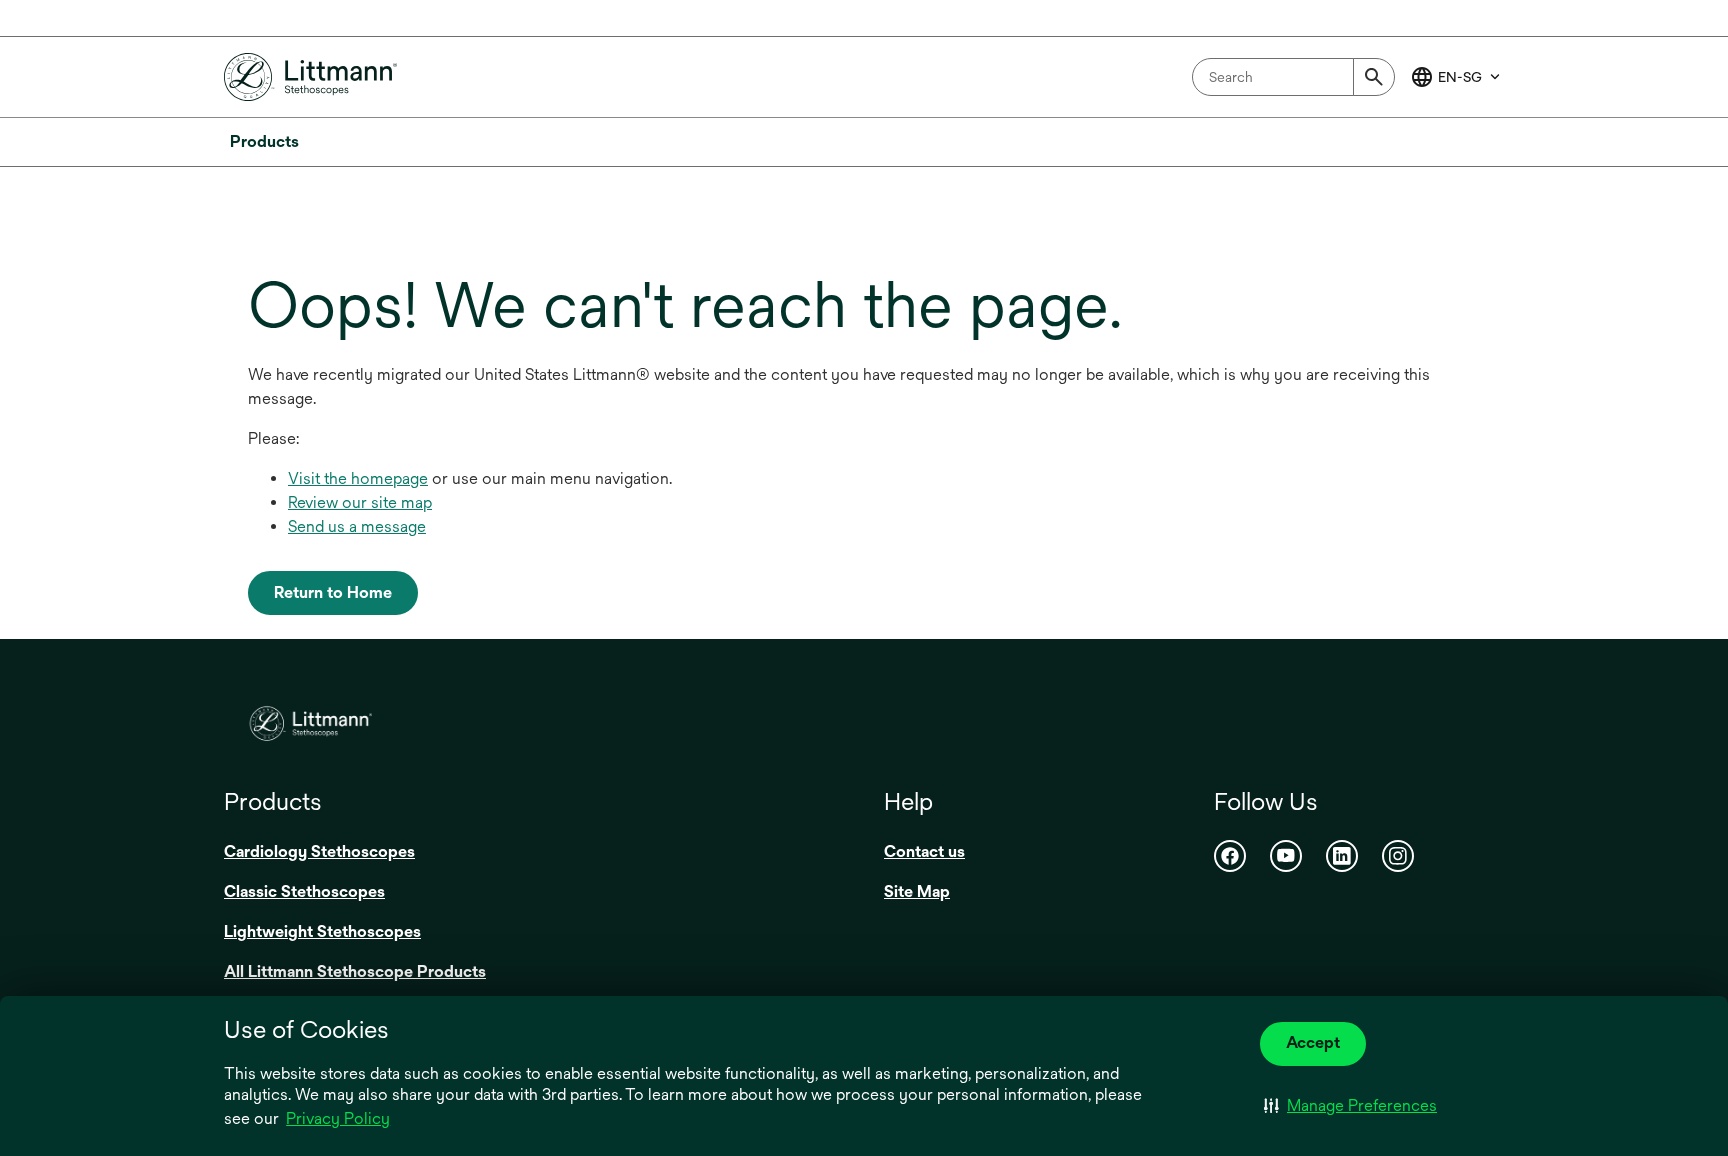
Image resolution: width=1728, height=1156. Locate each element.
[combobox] (1293, 77)
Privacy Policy (338, 1118)
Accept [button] (1313, 1042)
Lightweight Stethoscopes (322, 931)
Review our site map (360, 502)
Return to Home (333, 592)
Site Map (917, 891)
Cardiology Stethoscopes (319, 851)
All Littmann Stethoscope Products (355, 971)
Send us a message (357, 526)
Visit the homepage (358, 478)
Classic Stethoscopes (304, 891)
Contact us (924, 851)
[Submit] (1374, 77)
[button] (1350, 1106)
